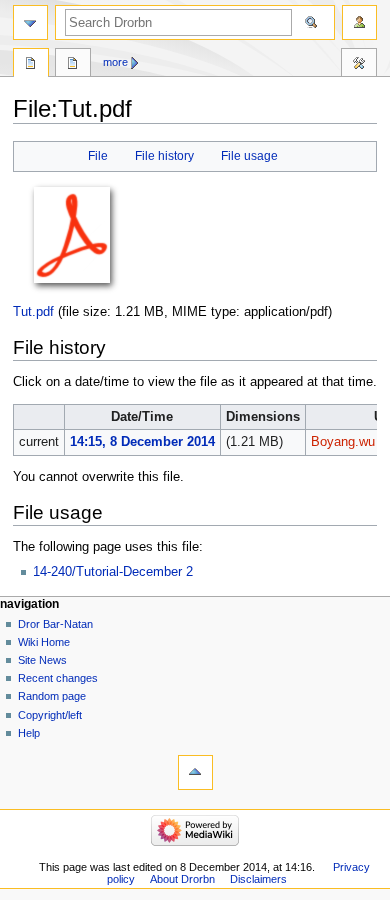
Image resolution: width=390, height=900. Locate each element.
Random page (52, 696)
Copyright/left (50, 715)
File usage (249, 156)
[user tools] (359, 22)
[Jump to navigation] (30, 22)
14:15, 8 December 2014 (142, 442)
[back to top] (195, 772)
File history (164, 156)
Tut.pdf (33, 312)
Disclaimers (258, 879)
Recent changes (58, 678)
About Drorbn (182, 879)
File (98, 156)
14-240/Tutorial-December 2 (113, 572)
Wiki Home (44, 642)
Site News (42, 660)
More (115, 62)
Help (29, 733)
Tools (359, 65)
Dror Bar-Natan (55, 624)
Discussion (73, 65)
